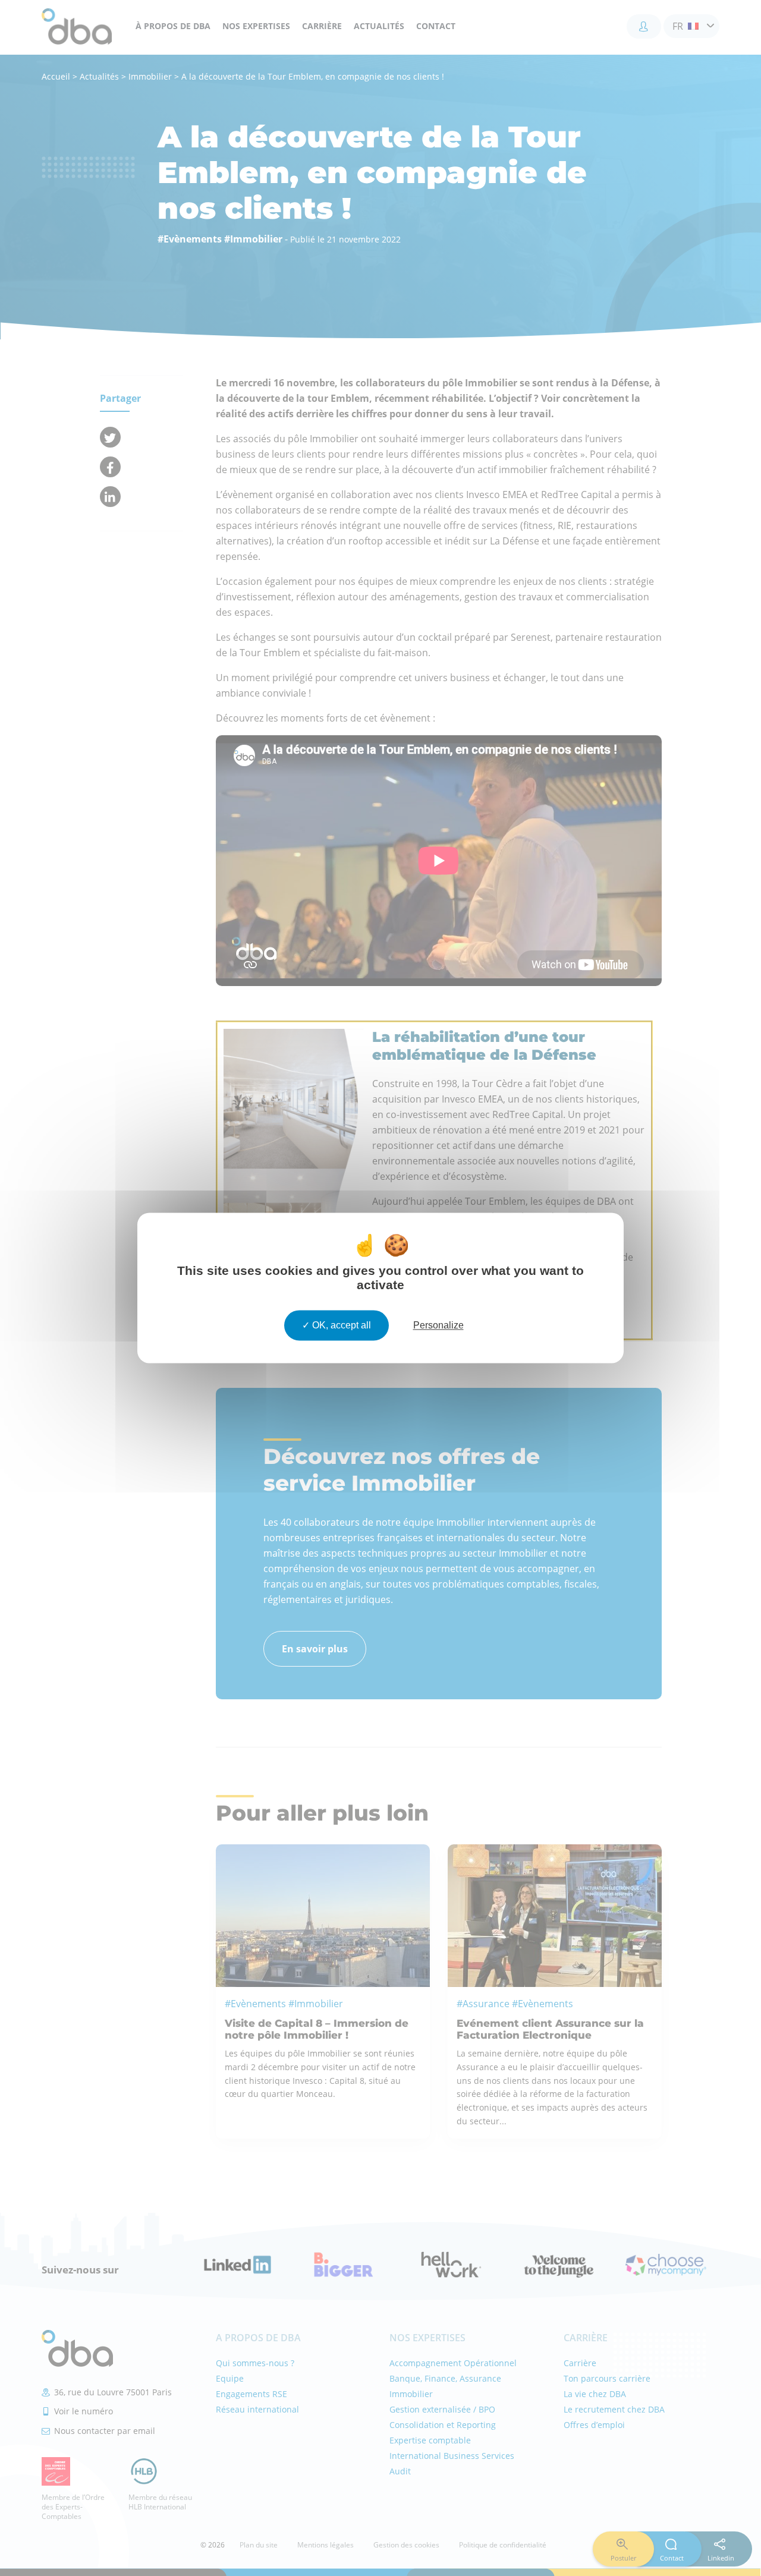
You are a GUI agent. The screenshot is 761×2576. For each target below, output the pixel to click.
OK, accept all (340, 1325)
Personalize (438, 1325)
